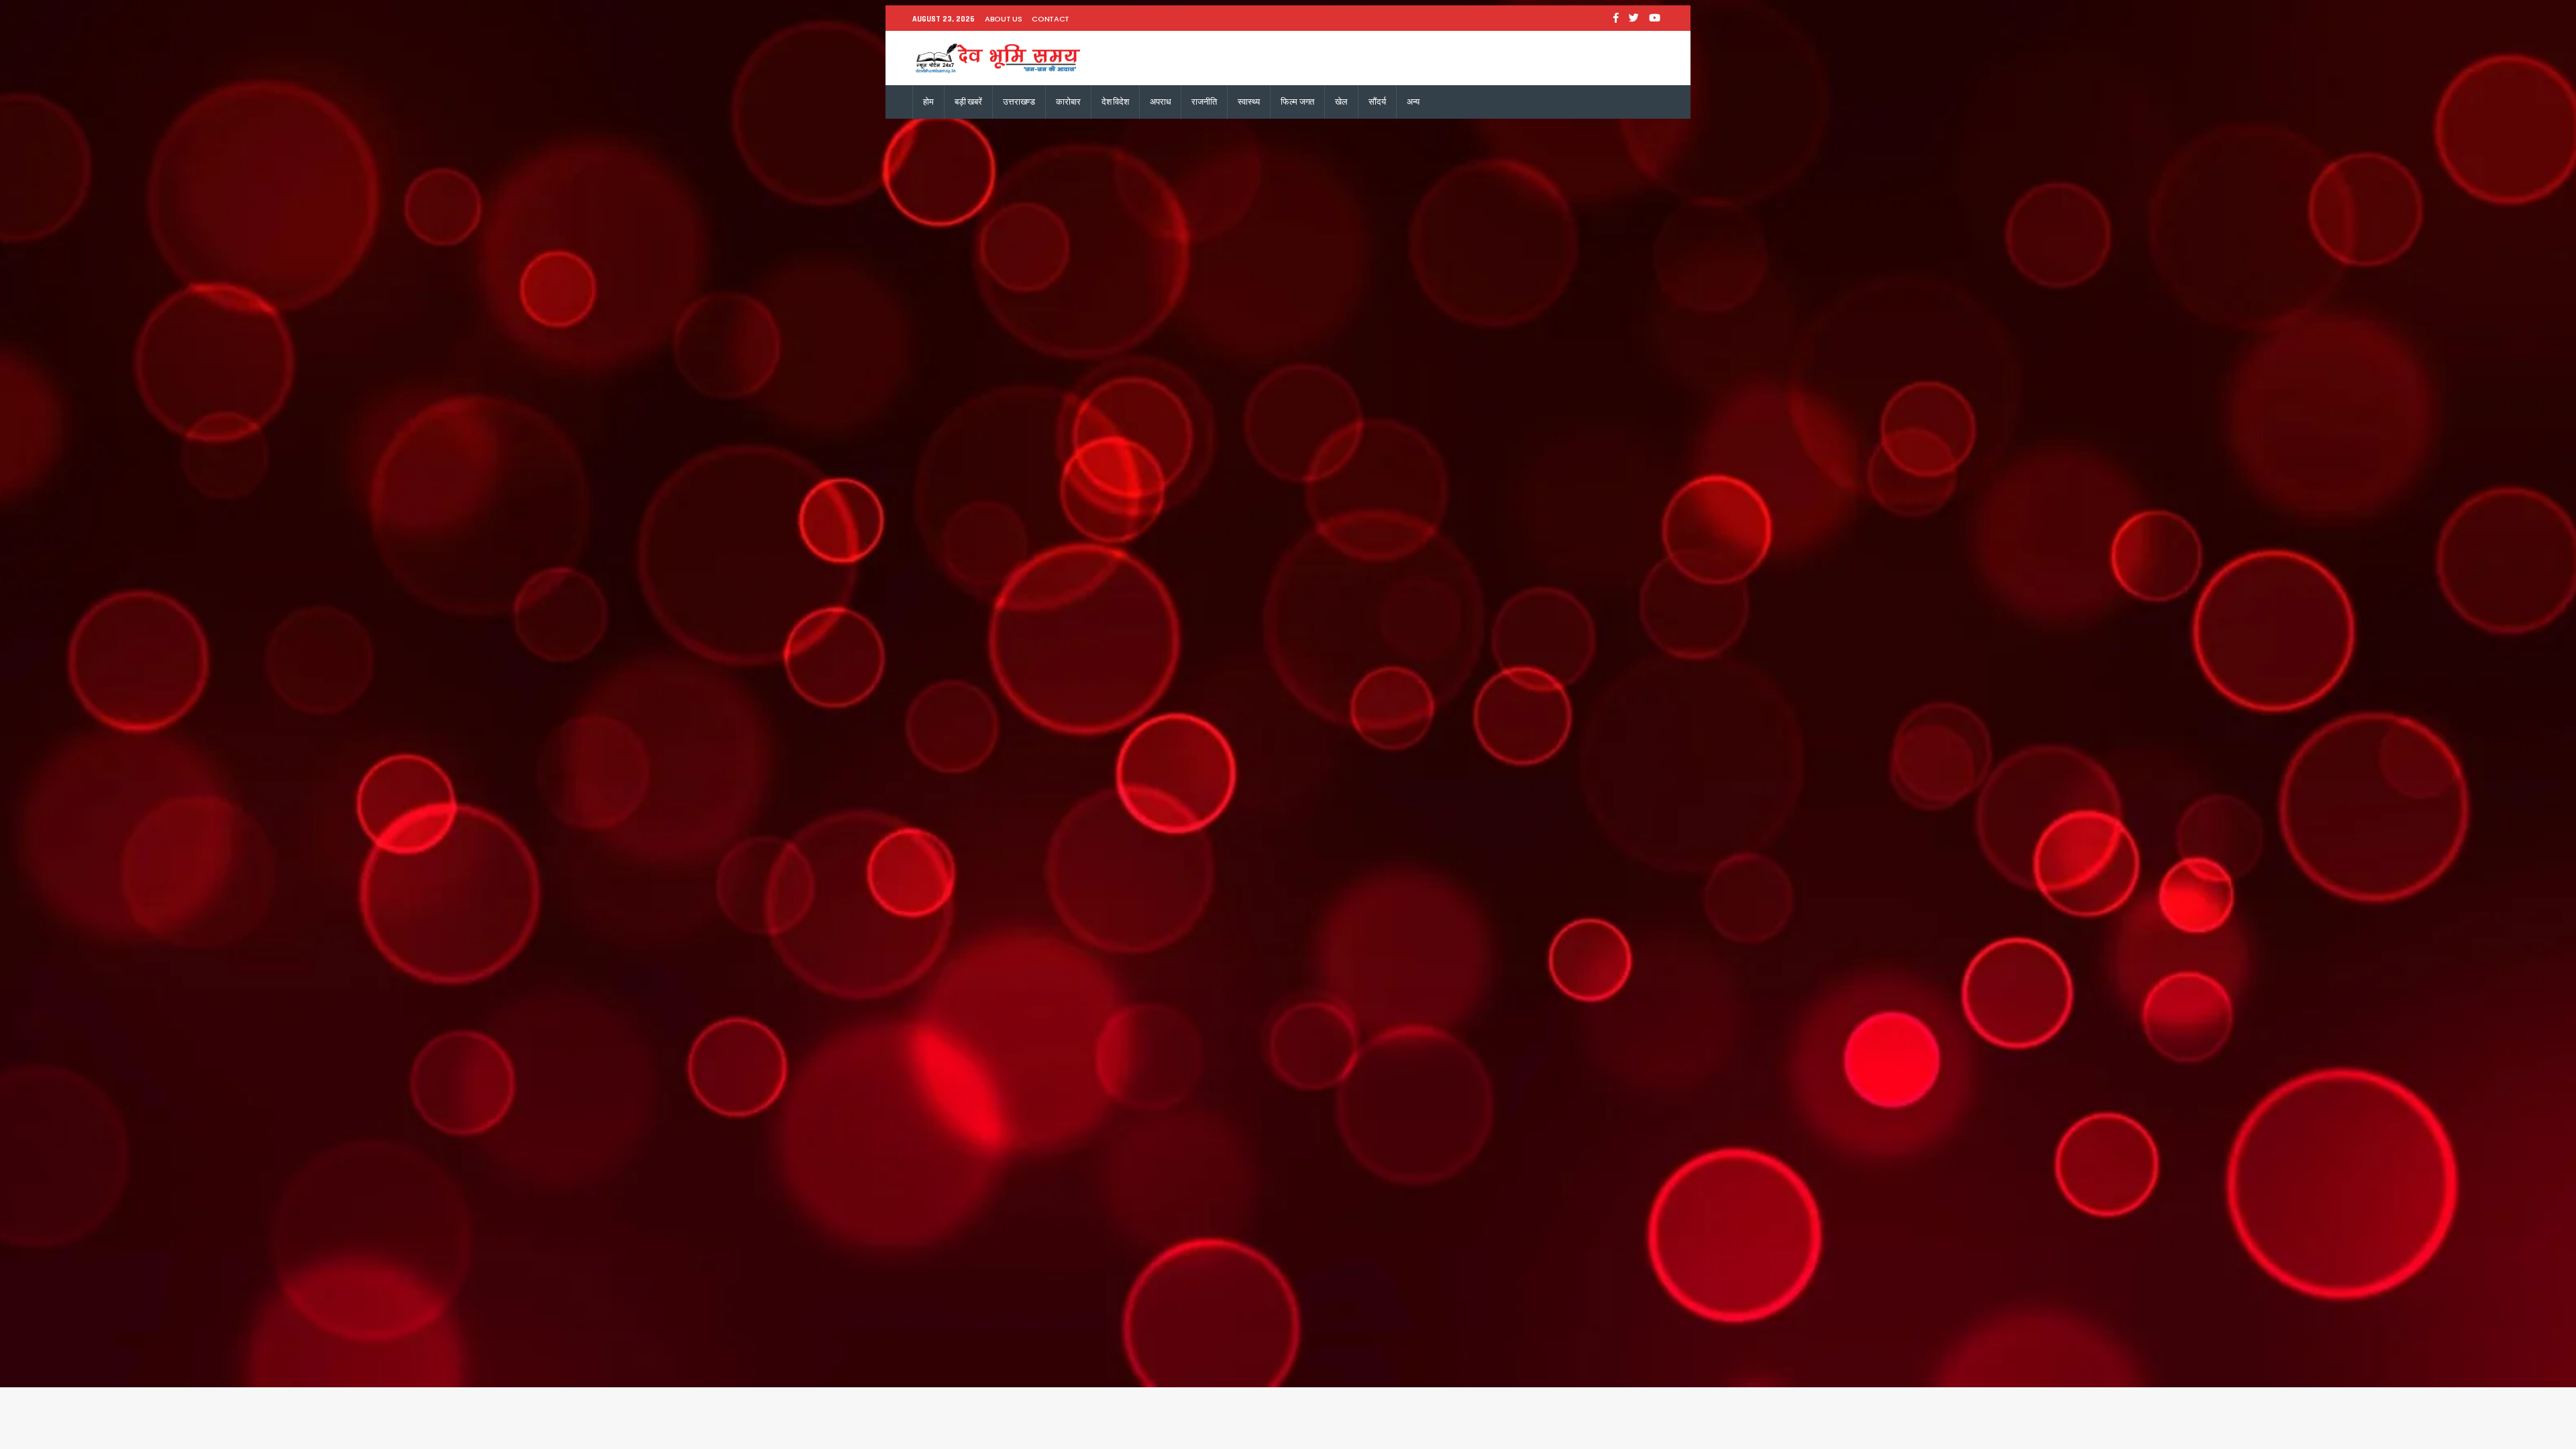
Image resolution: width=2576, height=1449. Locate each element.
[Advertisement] (1288, 219)
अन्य (1413, 102)
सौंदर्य (1377, 102)
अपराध (1160, 102)
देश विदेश (1115, 102)
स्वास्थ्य (1249, 102)
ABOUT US (1003, 19)
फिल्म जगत (1297, 102)
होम (928, 102)
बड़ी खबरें (968, 102)
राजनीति (1204, 102)
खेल (1341, 102)
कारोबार (1068, 102)
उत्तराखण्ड (1019, 102)
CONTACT (1051, 19)
